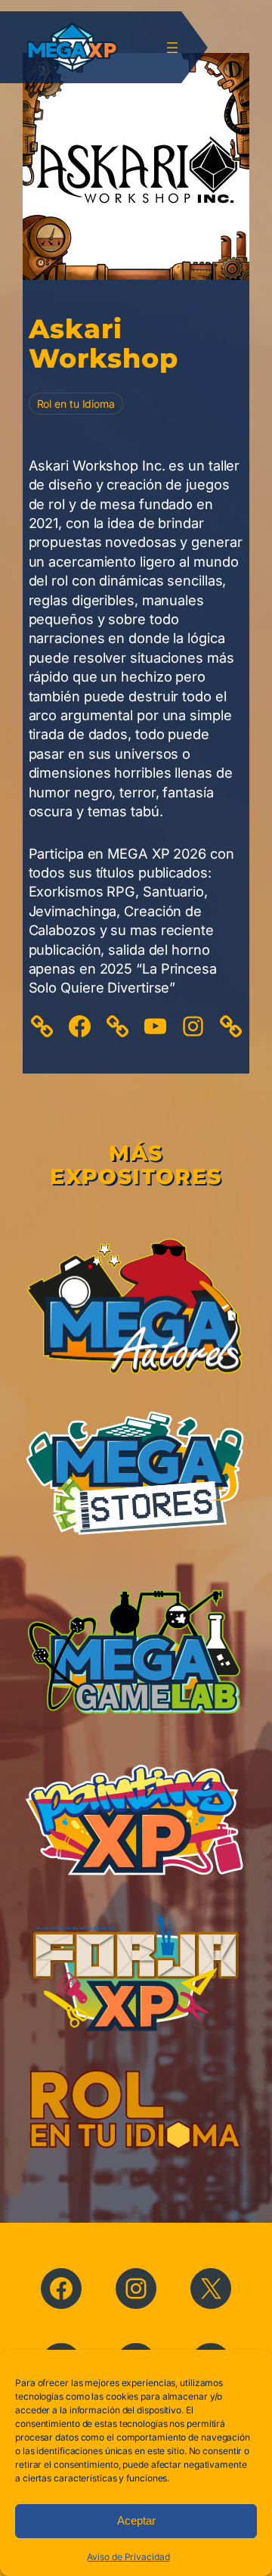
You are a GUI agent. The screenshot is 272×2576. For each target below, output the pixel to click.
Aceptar (136, 2520)
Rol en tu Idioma (76, 404)
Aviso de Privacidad (128, 2557)
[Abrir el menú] (172, 48)
